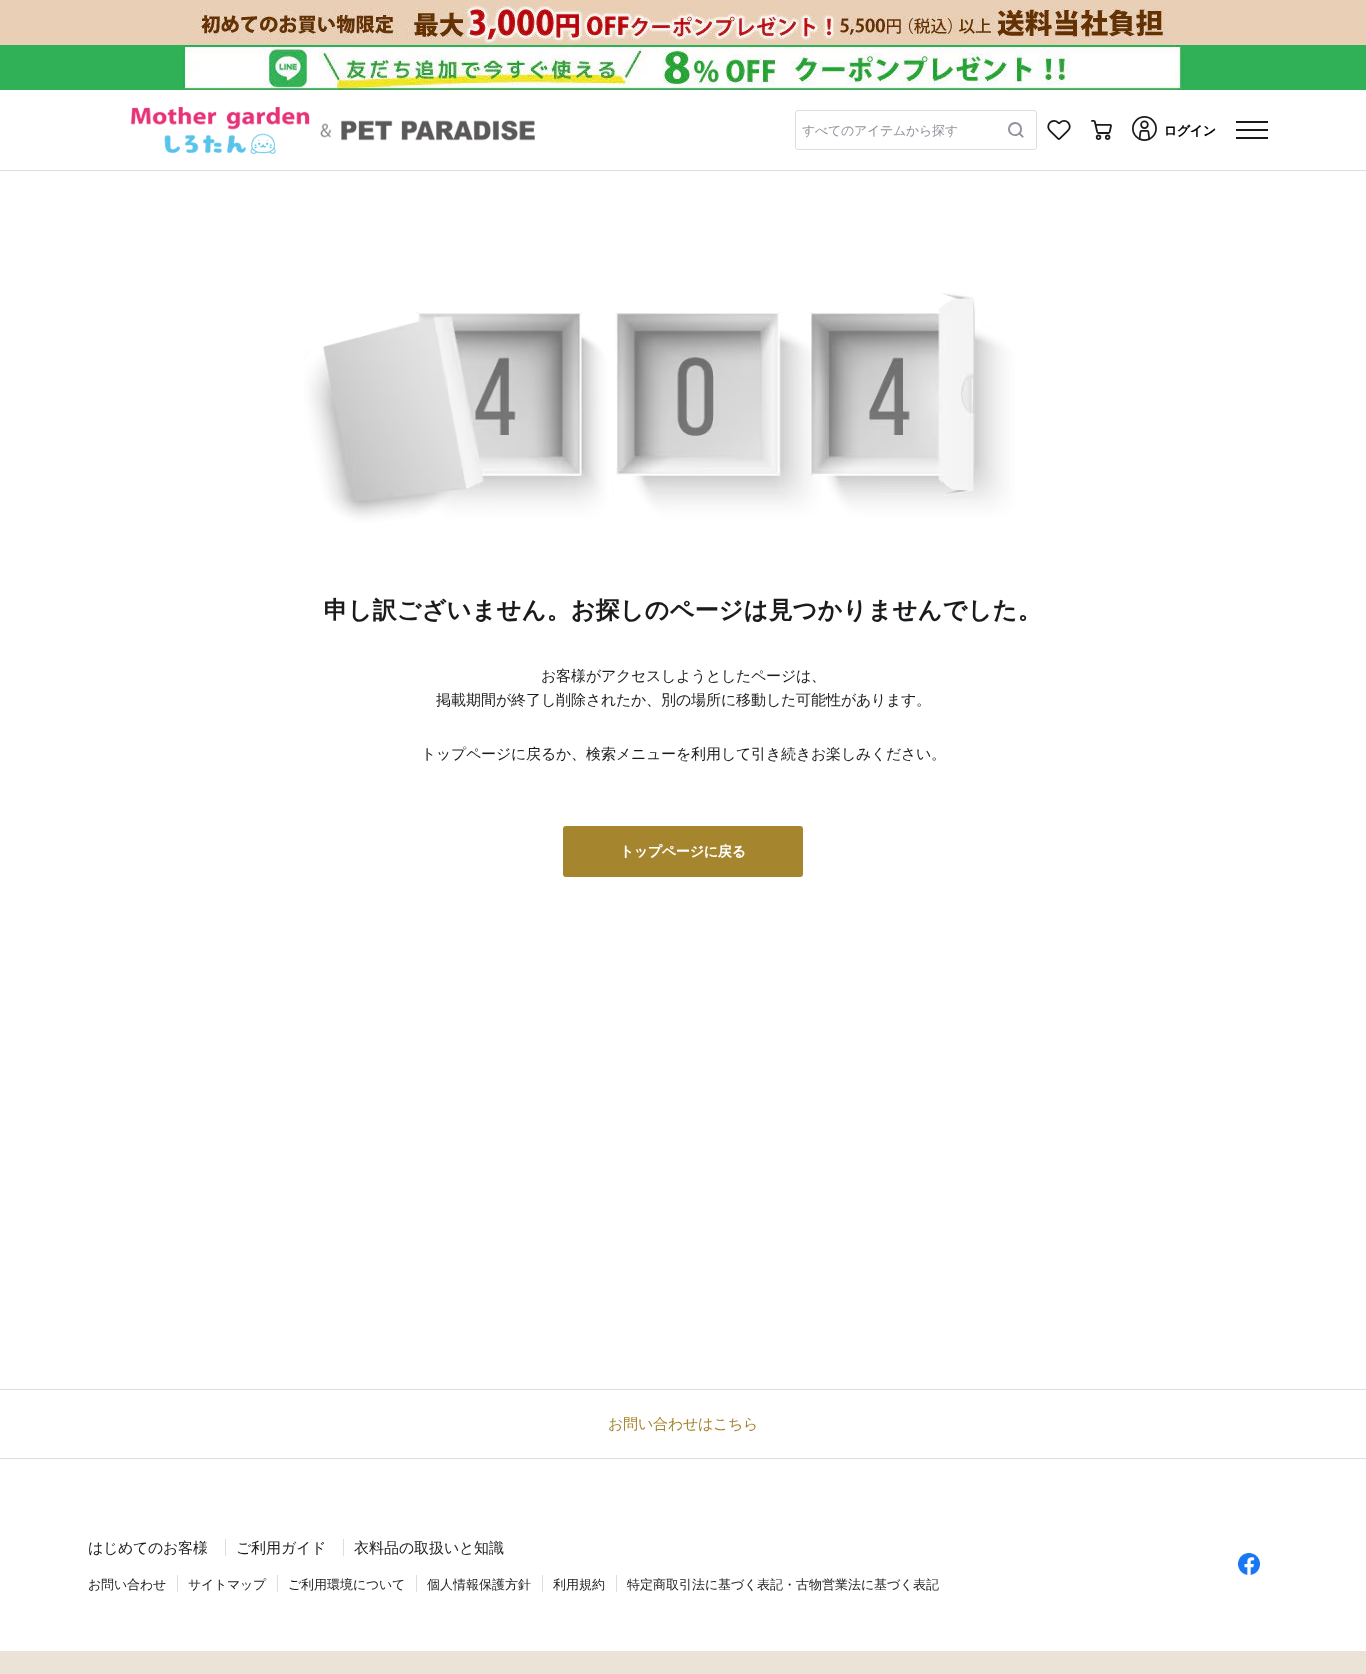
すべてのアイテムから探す (880, 130)
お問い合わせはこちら (683, 1423)
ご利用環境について (346, 1584)
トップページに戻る (683, 851)
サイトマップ (227, 1584)
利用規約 (579, 1584)
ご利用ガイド (281, 1547)
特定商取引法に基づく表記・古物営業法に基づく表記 (783, 1584)
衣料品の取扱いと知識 (429, 1547)
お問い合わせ (127, 1584)
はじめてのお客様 (148, 1547)
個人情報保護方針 (479, 1584)
